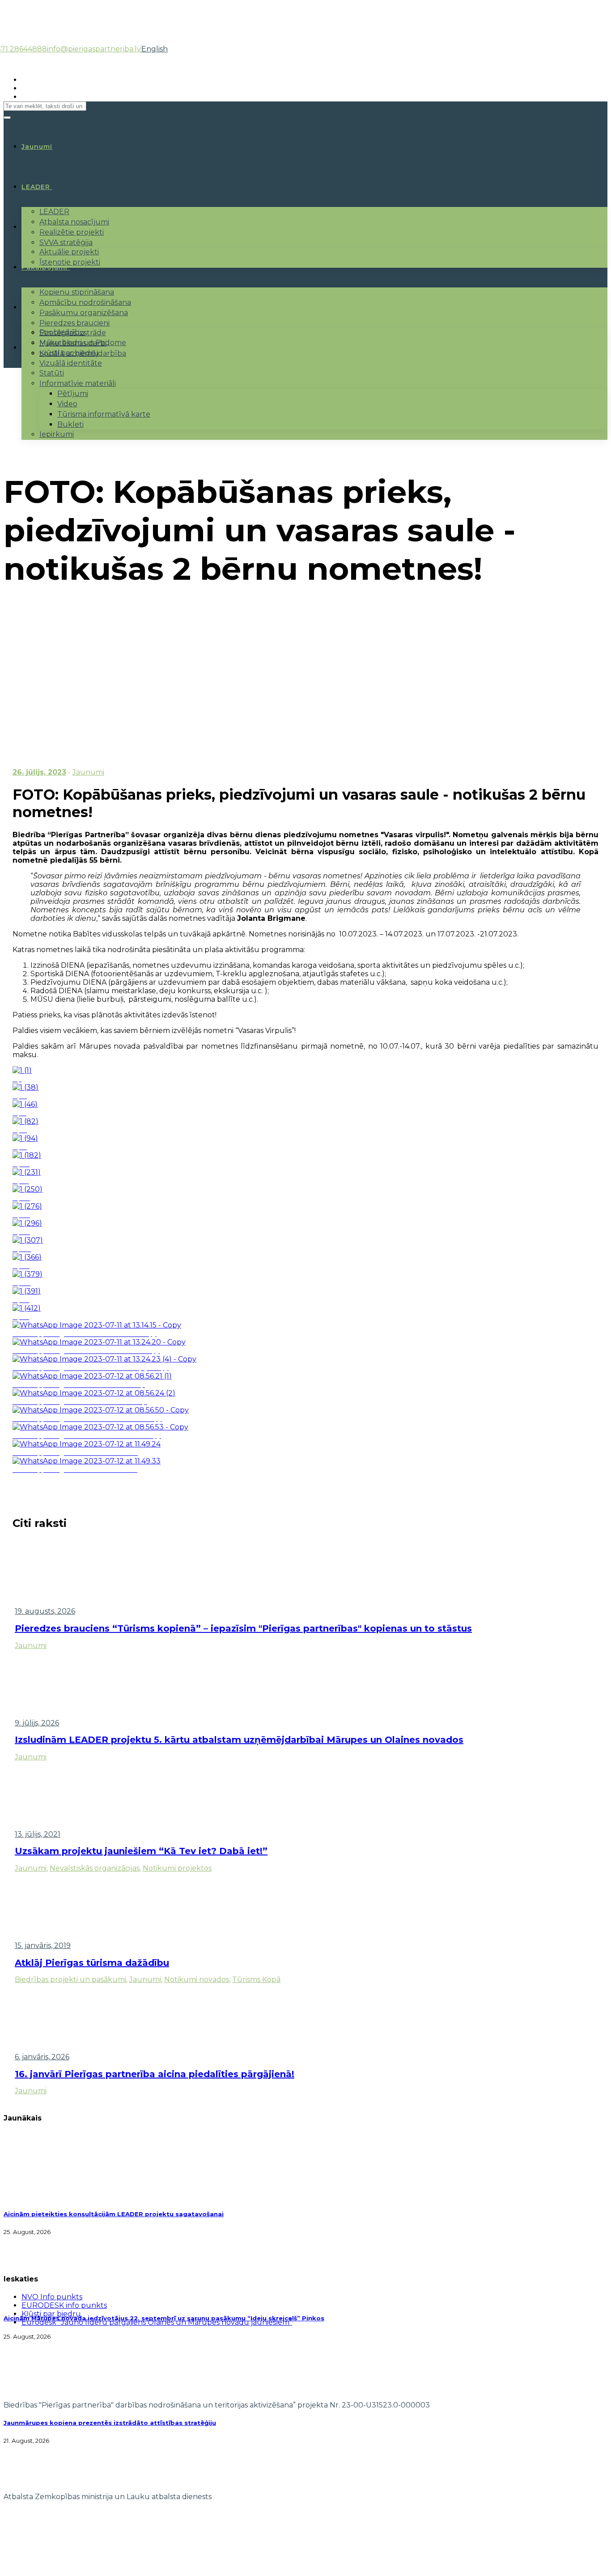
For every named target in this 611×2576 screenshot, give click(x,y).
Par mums (40, 308)
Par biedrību (62, 332)
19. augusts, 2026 (45, 1611)
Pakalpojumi (45, 267)
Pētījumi (73, 394)
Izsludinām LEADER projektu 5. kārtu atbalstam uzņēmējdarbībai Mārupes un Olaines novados (239, 1740)
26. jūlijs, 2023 (39, 772)
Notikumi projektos (177, 1868)
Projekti (36, 227)
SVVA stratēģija (66, 242)
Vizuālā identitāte (71, 363)
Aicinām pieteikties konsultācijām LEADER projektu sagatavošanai (114, 2214)
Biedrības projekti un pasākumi (70, 1979)
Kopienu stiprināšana (77, 292)
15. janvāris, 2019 (43, 1946)
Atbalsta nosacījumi (74, 222)
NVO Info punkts (52, 2297)
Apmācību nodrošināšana (85, 302)
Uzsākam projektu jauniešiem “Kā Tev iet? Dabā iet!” (141, 1851)
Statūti (52, 373)
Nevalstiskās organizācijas (95, 1868)
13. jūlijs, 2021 (38, 1834)
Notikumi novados (197, 1979)
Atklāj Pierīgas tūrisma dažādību (92, 1963)
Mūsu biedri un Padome (83, 343)
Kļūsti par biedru (69, 353)
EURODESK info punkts (64, 2305)
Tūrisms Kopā (256, 1979)
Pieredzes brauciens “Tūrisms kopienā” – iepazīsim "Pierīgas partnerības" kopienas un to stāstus (243, 1628)
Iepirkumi (57, 434)
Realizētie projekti (72, 232)
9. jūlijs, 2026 (37, 1723)
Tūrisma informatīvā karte (104, 414)
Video (67, 404)
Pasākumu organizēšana (84, 313)
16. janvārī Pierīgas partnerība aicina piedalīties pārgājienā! (155, 2074)
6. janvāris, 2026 (42, 2057)
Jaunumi (88, 772)
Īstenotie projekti (70, 262)
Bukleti (70, 424)
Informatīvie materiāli (78, 383)
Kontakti (38, 348)
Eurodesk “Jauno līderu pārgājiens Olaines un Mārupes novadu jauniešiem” (157, 2322)
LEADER (36, 187)
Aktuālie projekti (69, 252)
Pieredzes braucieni (74, 323)
